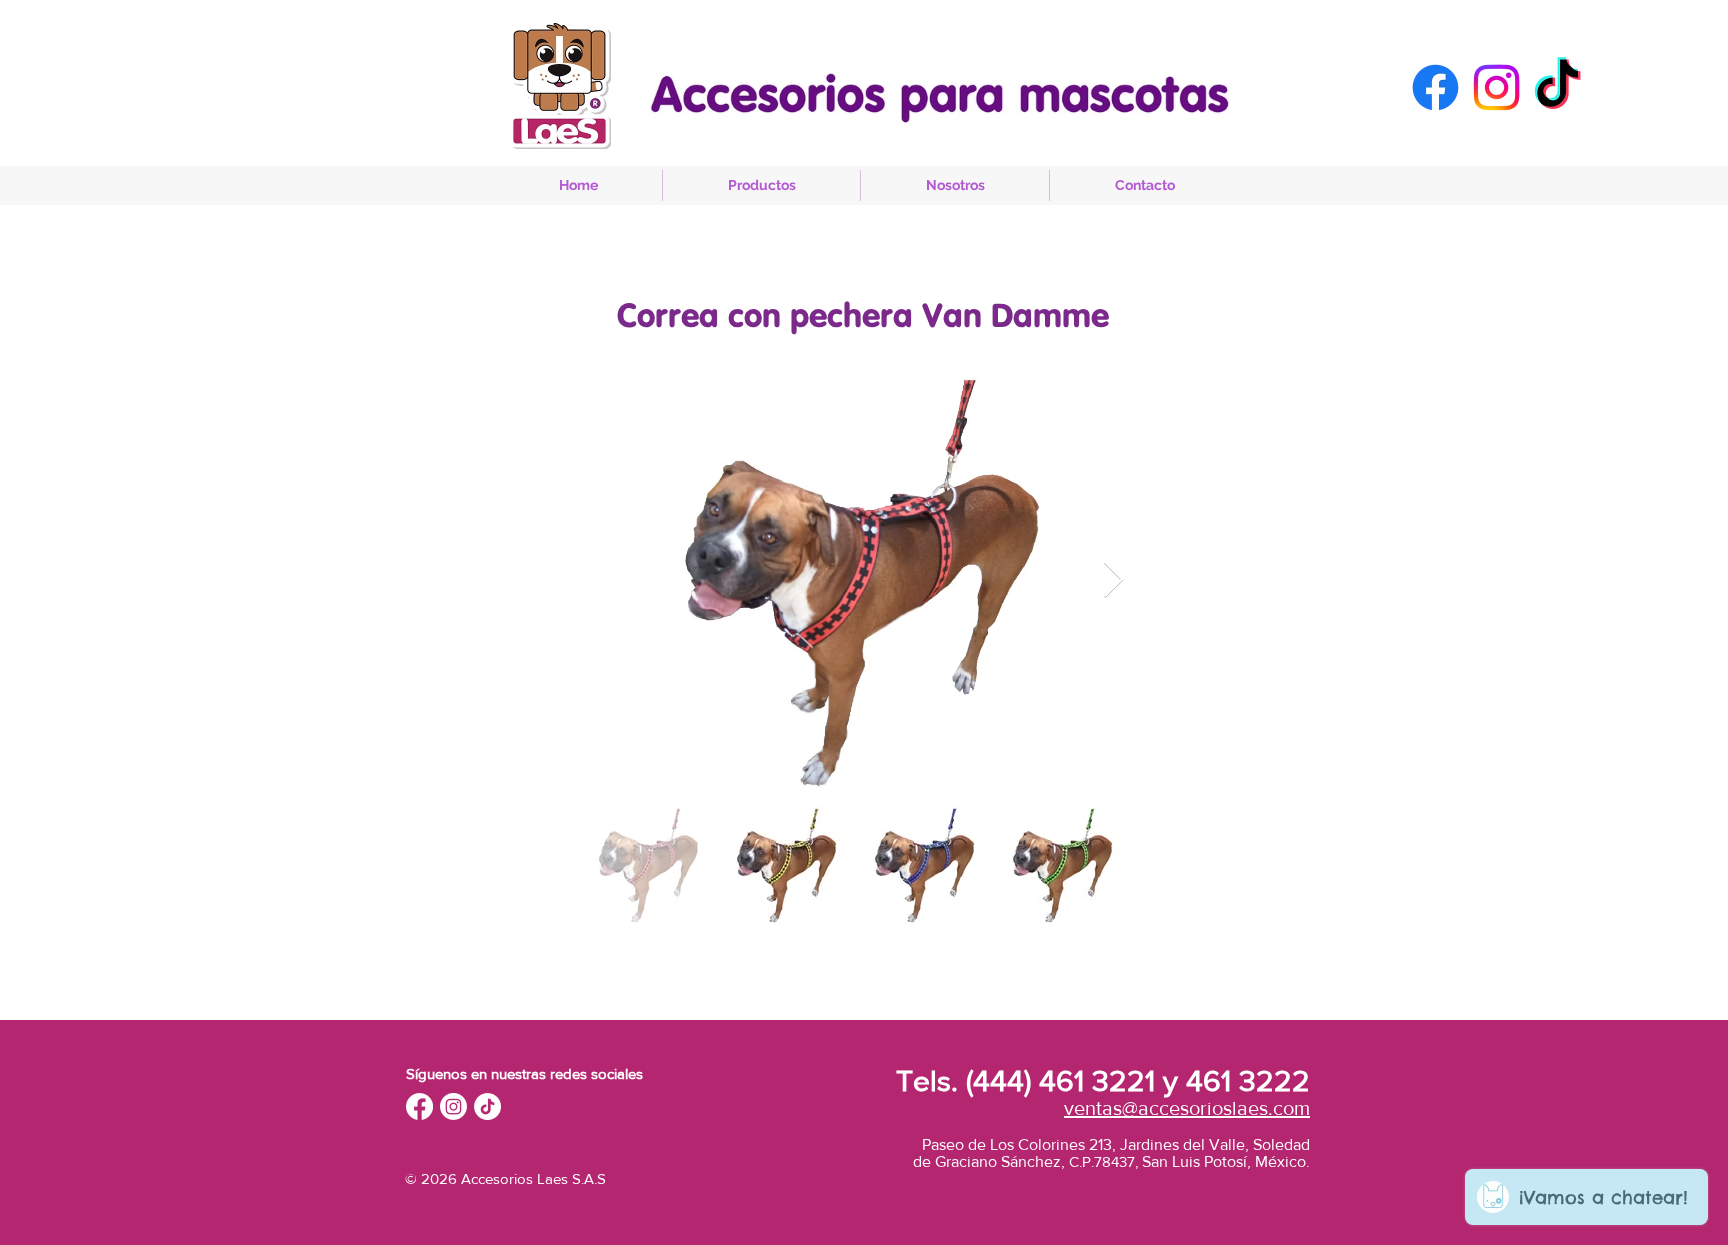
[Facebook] (1435, 87)
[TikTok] (1557, 87)
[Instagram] (1496, 87)
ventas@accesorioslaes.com (1187, 1108)
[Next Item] (1113, 580)
